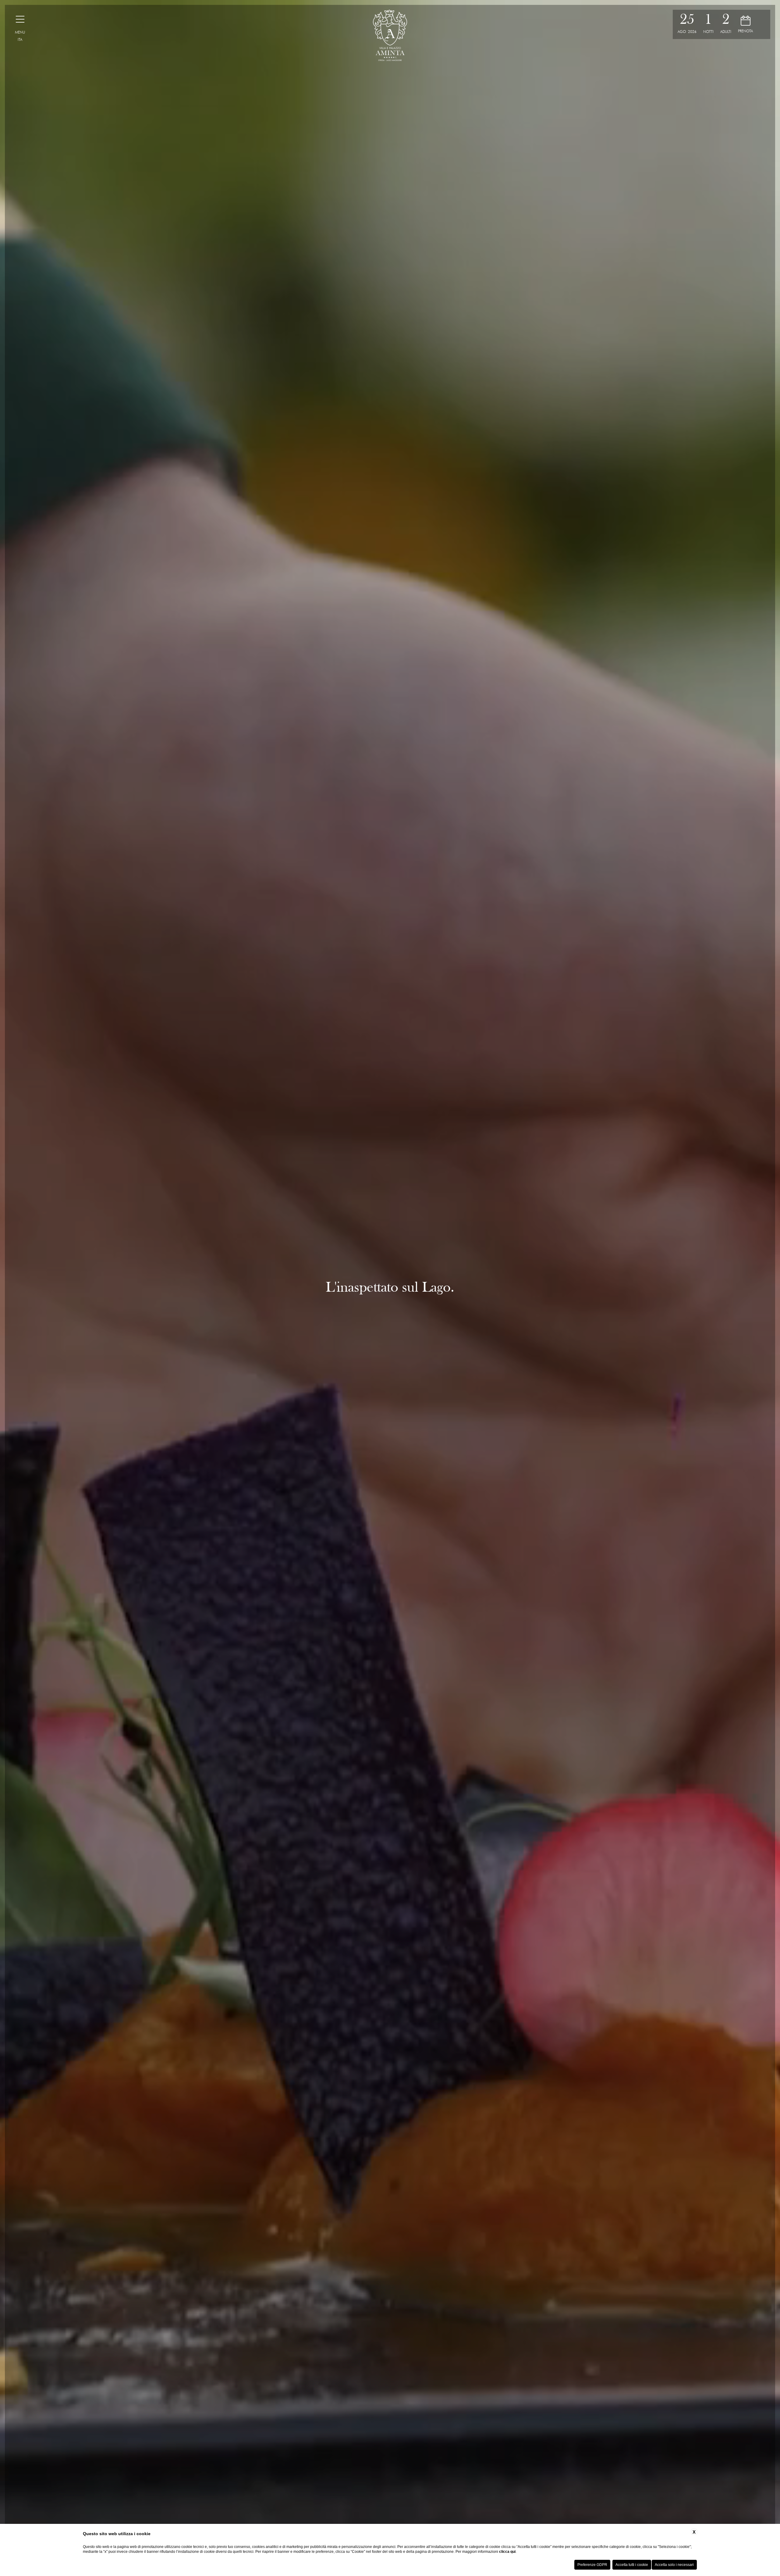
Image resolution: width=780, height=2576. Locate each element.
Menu (20, 32)
